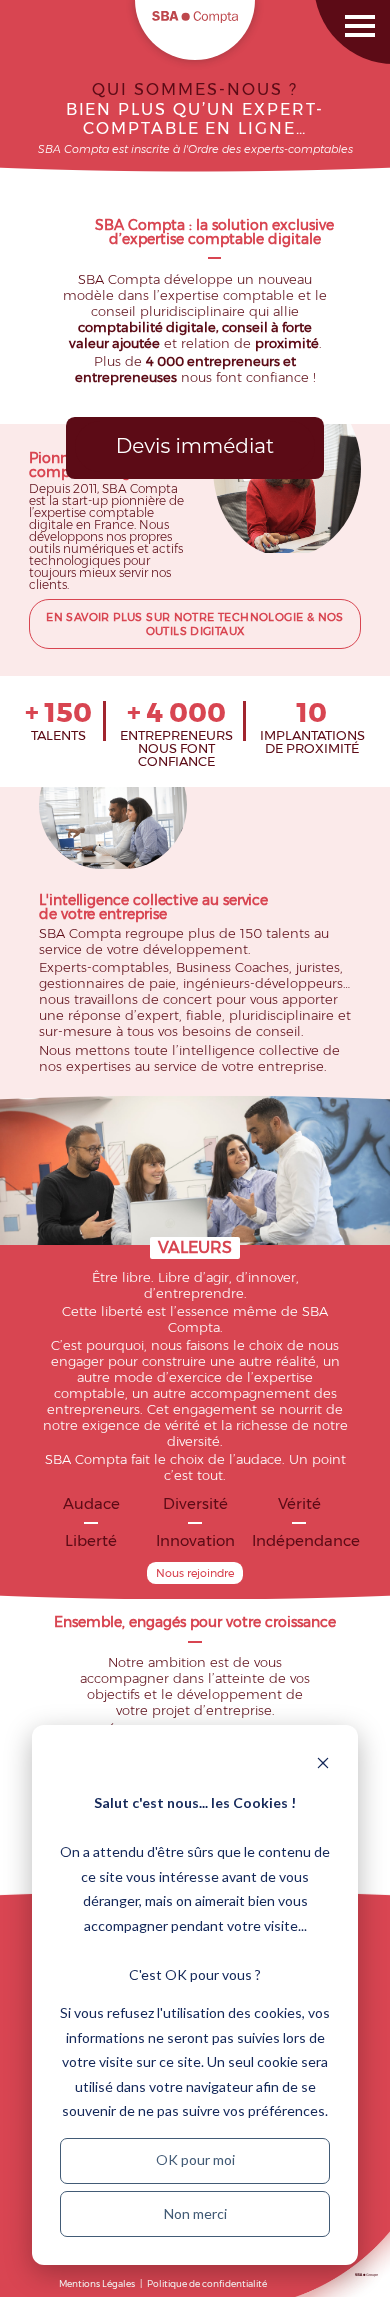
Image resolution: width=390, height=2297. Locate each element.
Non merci (195, 2213)
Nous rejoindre (195, 1573)
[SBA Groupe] (366, 2277)
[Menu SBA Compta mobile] (345, 12)
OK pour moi (195, 2159)
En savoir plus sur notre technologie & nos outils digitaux (194, 624)
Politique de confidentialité (207, 2283)
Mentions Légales (97, 2283)
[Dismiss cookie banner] (323, 1765)
